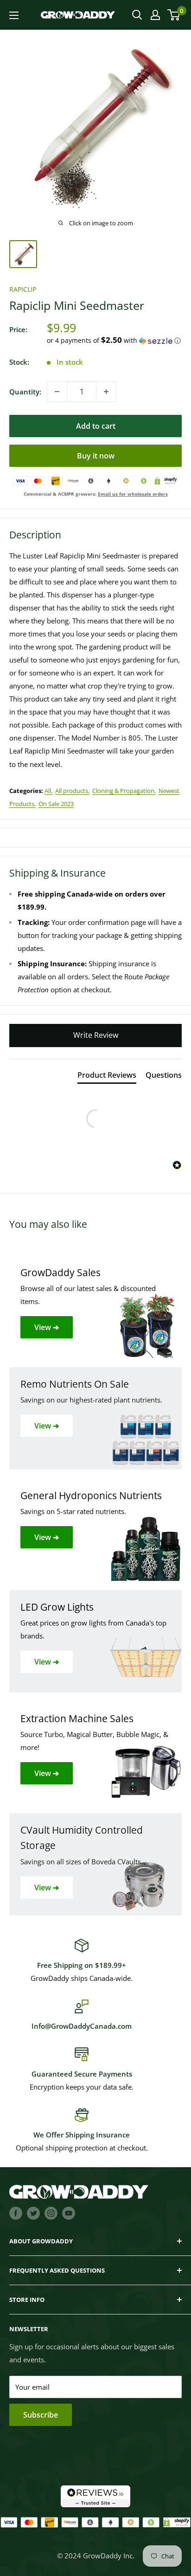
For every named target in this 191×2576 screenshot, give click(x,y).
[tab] (107, 1077)
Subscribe (41, 2415)
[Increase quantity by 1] (106, 392)
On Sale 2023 (56, 804)
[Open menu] (14, 15)
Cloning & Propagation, (124, 791)
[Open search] (137, 15)
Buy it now (96, 456)
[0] (174, 15)
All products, (72, 791)
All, (48, 791)
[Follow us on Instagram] (51, 2213)
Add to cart (96, 426)
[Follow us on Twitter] (33, 2213)
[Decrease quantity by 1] (57, 392)
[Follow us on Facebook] (16, 2213)
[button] (114, 341)
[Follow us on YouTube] (69, 2213)
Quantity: (25, 392)
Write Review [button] (96, 1035)
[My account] (155, 15)
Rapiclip (23, 289)
